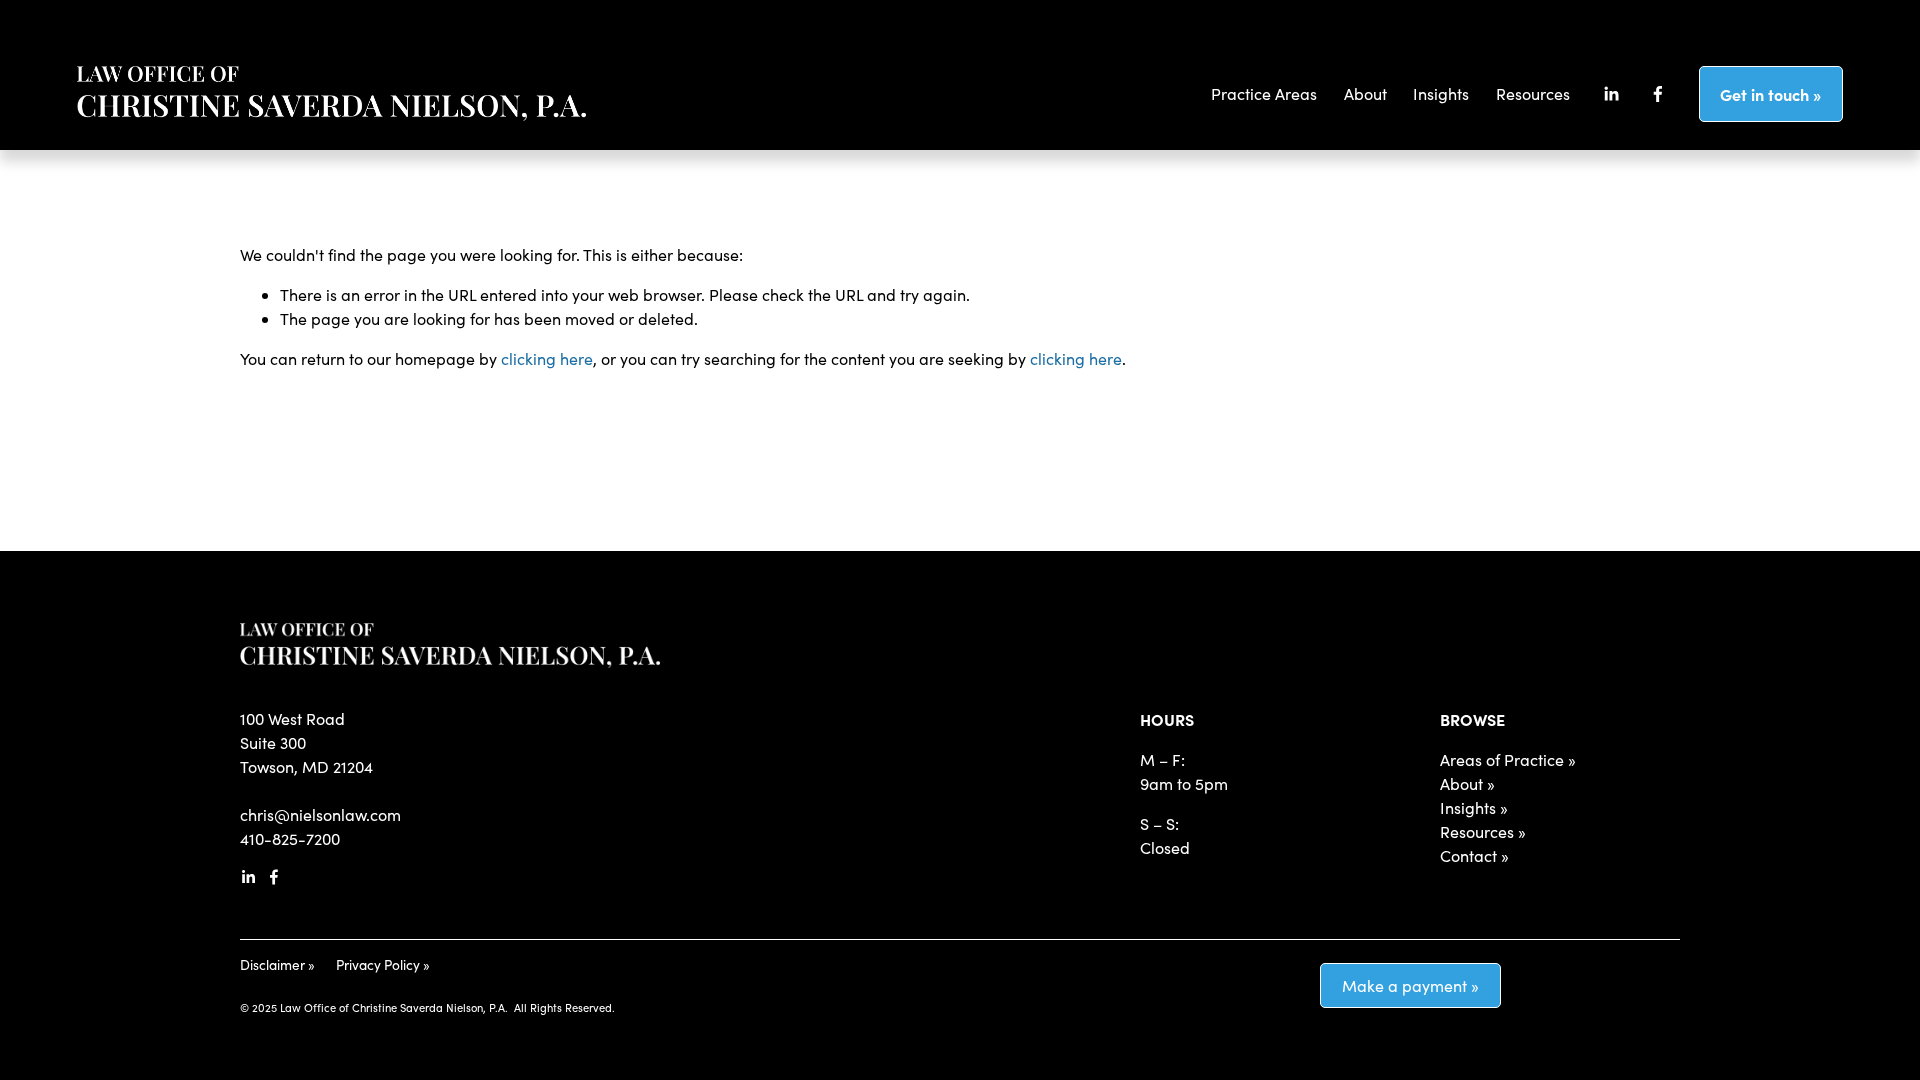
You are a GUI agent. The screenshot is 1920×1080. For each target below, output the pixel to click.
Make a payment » (1410, 985)
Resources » (1483, 831)
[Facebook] (1658, 94)
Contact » (1474, 855)
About (1365, 93)
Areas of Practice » (1508, 759)
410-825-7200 (290, 838)
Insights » (1474, 807)
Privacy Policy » (383, 964)
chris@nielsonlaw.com (320, 814)
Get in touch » (1770, 94)
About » (1467, 783)
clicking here (547, 358)
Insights (1441, 93)
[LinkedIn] (1611, 94)
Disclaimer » (277, 964)
